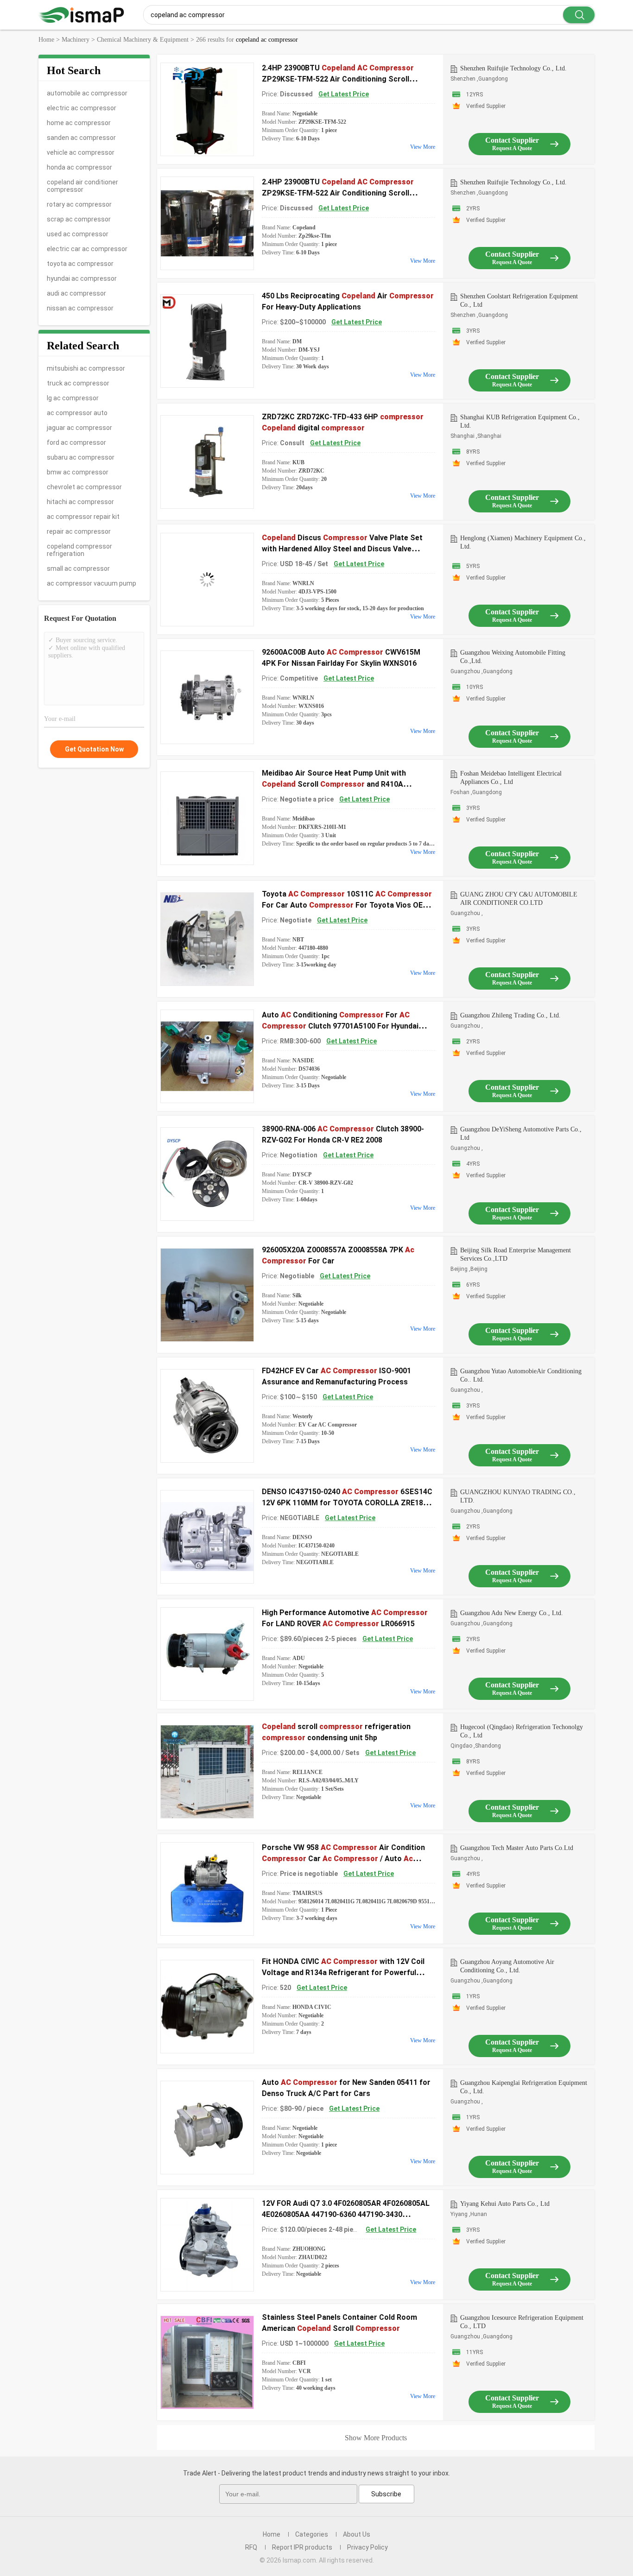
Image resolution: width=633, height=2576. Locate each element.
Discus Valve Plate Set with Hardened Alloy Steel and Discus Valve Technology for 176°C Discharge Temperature (342, 549)
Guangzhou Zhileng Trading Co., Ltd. (510, 1015)
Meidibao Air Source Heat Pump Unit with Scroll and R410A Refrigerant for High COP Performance (334, 784)
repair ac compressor (79, 531)
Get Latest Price (344, 94)
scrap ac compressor (79, 219)
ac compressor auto (77, 413)
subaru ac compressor (81, 457)
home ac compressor (79, 123)
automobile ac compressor (87, 93)
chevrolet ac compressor (84, 487)
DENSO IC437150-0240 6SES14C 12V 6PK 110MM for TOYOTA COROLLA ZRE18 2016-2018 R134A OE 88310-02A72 (347, 1503)
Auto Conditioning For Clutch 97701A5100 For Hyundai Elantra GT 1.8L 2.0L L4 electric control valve (340, 1026)
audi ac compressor (76, 293)
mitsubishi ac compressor (86, 368)
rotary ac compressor (79, 204)
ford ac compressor (76, 442)
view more (423, 147)
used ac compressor (78, 234)
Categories (312, 2534)
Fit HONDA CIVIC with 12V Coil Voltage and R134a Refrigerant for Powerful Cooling (343, 1973)
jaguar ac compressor (79, 428)
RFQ (251, 2547)
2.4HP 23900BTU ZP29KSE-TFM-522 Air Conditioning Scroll (338, 79)
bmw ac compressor (78, 472)
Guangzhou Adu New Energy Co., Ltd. (512, 1613)
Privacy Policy (367, 2547)
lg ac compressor (73, 398)
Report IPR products (302, 2547)
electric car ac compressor (87, 249)
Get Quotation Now (94, 749)
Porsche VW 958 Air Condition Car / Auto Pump (343, 1859)
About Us (357, 2534)
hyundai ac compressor (82, 278)
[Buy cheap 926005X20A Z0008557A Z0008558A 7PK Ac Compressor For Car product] (207, 1295)
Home (272, 2534)
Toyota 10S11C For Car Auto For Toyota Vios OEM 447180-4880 (347, 905)
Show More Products (376, 2438)
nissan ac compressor (80, 308)
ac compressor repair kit (83, 517)
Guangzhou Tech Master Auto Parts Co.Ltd (517, 1848)
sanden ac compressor (81, 138)
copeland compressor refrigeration (79, 550)
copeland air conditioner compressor (82, 186)
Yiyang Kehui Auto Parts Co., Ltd (505, 2204)
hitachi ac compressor (80, 502)
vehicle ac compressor (81, 152)
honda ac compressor (79, 167)
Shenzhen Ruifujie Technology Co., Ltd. (513, 68)
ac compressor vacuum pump (92, 583)
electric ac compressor (82, 108)
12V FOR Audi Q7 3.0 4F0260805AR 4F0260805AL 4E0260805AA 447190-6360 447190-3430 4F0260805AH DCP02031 (346, 2214)
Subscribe (386, 2494)
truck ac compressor (78, 383)
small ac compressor (78, 568)
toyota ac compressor (80, 264)
